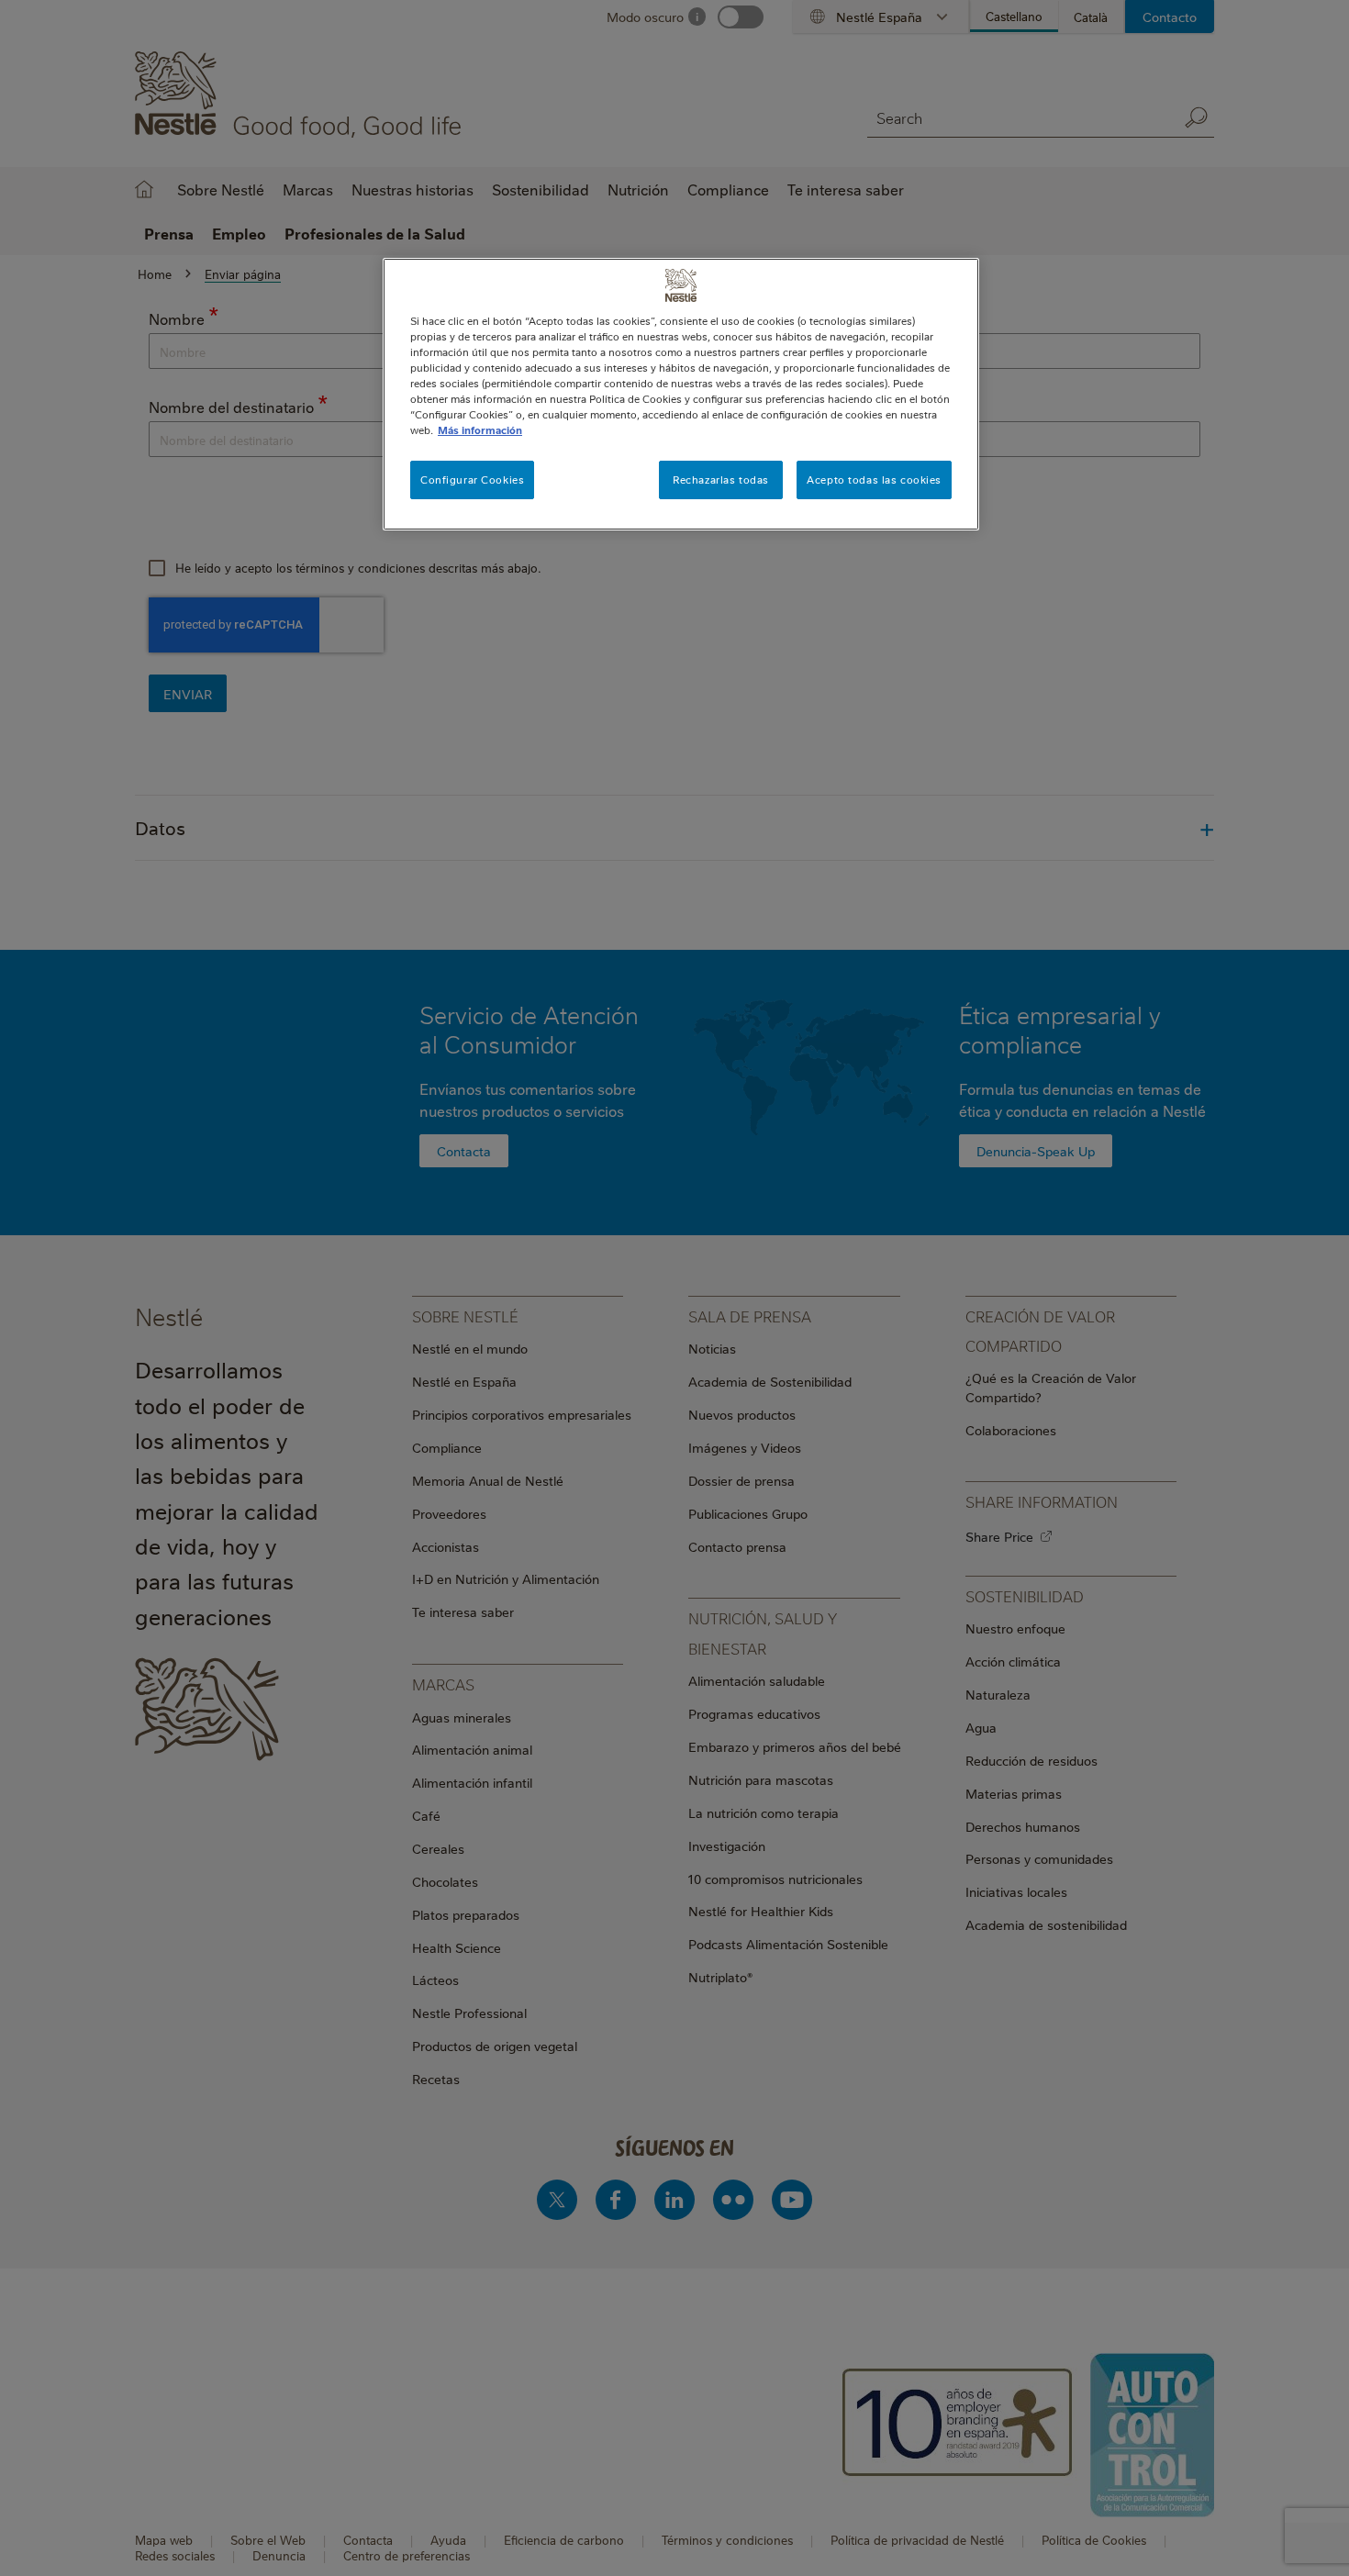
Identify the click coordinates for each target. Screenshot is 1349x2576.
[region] (681, 394)
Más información (480, 430)
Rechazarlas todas (721, 480)
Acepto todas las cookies (874, 480)
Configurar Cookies (472, 480)
